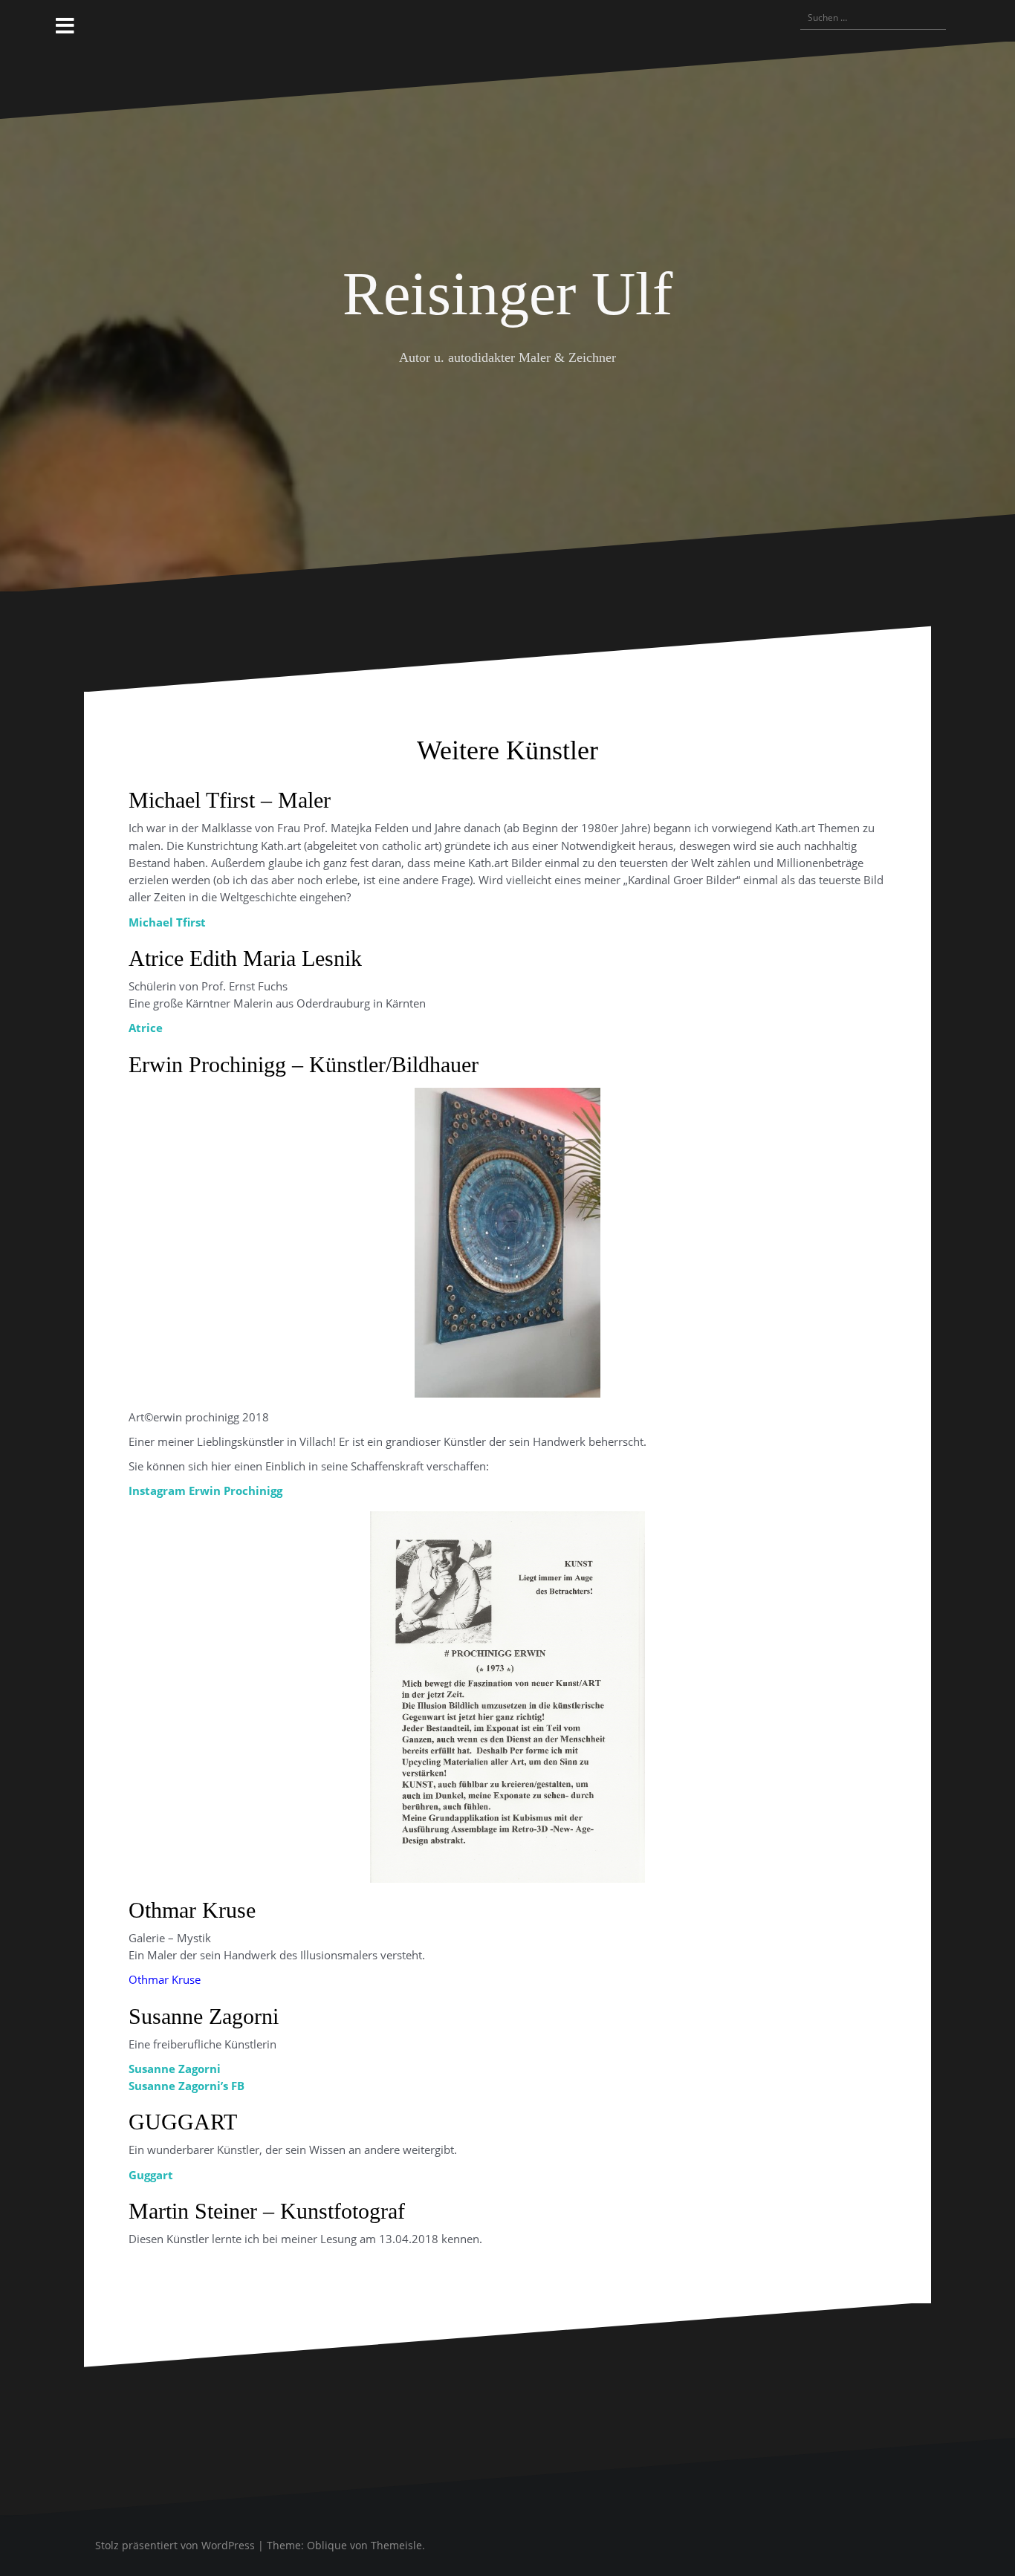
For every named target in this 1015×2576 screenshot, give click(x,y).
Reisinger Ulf (507, 294)
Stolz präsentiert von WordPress (175, 2545)
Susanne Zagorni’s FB (187, 2086)
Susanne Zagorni (175, 2069)
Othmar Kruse (165, 1979)
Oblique (327, 2545)
